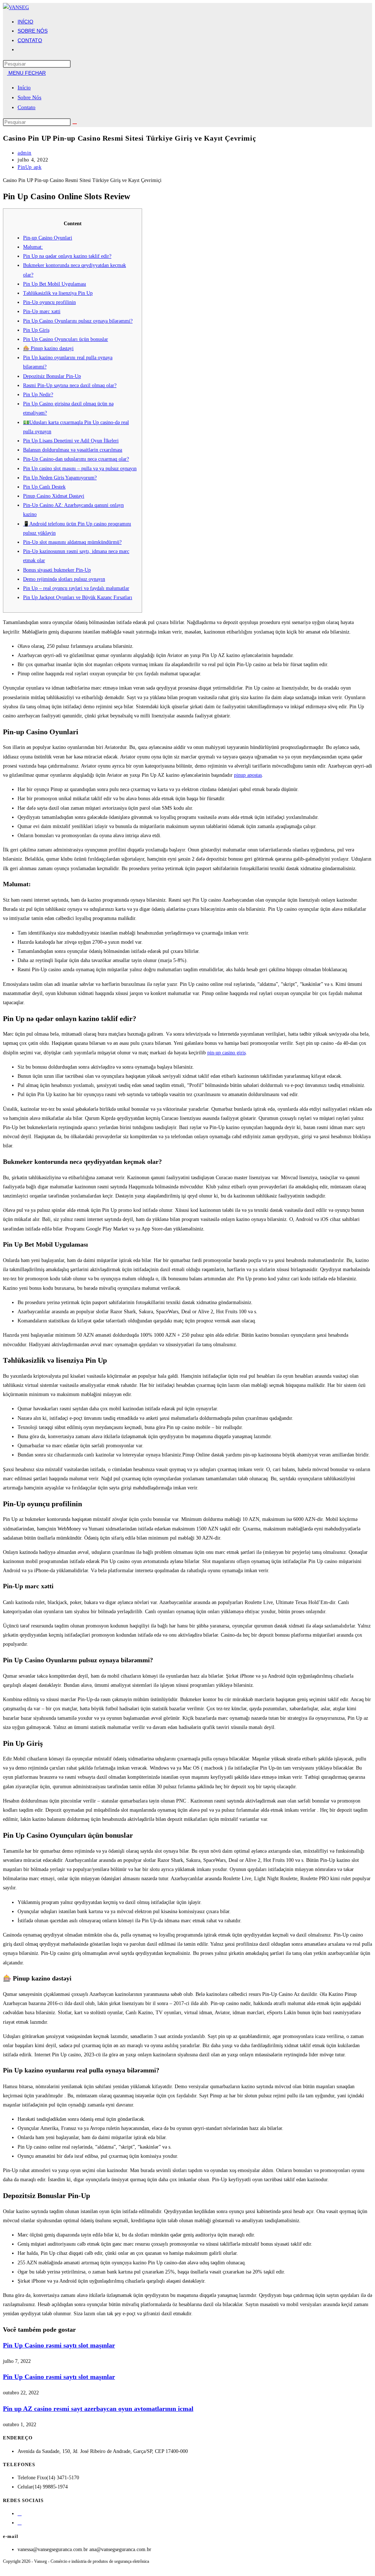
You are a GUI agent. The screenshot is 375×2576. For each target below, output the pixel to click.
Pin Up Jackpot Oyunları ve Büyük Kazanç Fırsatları (78, 597)
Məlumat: (33, 247)
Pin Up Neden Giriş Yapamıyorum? (60, 478)
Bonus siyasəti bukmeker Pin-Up (57, 570)
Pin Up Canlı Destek (44, 487)
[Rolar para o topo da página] (5, 2568)
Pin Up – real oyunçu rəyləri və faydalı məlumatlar (76, 588)
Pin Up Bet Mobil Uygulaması (55, 284)
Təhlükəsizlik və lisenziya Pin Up (58, 293)
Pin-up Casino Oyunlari (48, 238)
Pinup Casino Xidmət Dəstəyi (54, 496)
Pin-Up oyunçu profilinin (49, 302)
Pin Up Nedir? (38, 395)
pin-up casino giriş (227, 1053)
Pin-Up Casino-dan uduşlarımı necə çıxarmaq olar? (76, 459)
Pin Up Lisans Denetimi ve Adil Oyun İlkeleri (71, 441)
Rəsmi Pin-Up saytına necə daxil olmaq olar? (70, 385)
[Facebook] (20, 2514)
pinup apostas (248, 775)
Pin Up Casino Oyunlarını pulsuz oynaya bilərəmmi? (78, 321)
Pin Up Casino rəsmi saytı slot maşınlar (59, 2345)
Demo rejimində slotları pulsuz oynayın (64, 579)
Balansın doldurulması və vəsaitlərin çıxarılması (73, 450)
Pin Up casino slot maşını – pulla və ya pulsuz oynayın (80, 469)
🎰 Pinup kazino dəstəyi (48, 348)
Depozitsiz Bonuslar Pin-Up (52, 376)
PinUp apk (29, 167)
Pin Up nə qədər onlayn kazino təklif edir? (67, 256)
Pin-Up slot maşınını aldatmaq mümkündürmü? (72, 542)
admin (25, 153)
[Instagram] (20, 2523)
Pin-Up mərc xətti (42, 311)
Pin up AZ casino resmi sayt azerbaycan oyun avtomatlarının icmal (98, 2409)
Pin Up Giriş (36, 330)
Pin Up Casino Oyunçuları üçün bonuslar (66, 339)
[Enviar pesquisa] (75, 124)
